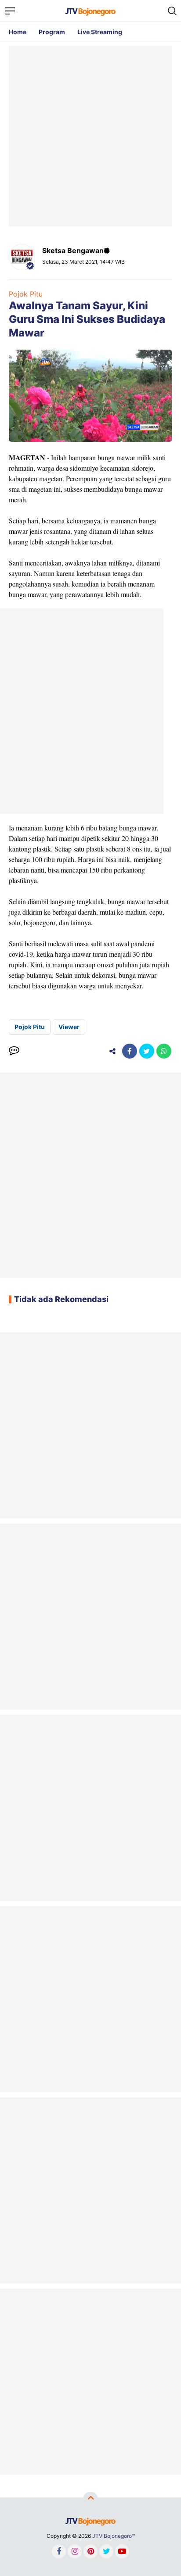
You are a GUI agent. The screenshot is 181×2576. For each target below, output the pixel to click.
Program (52, 32)
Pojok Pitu (26, 294)
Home (18, 32)
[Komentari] (14, 1051)
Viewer (69, 1027)
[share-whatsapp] (164, 1051)
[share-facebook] (130, 1051)
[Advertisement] (90, 136)
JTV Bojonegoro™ (114, 2536)
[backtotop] (90, 2499)
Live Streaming (100, 32)
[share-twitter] (147, 1051)
